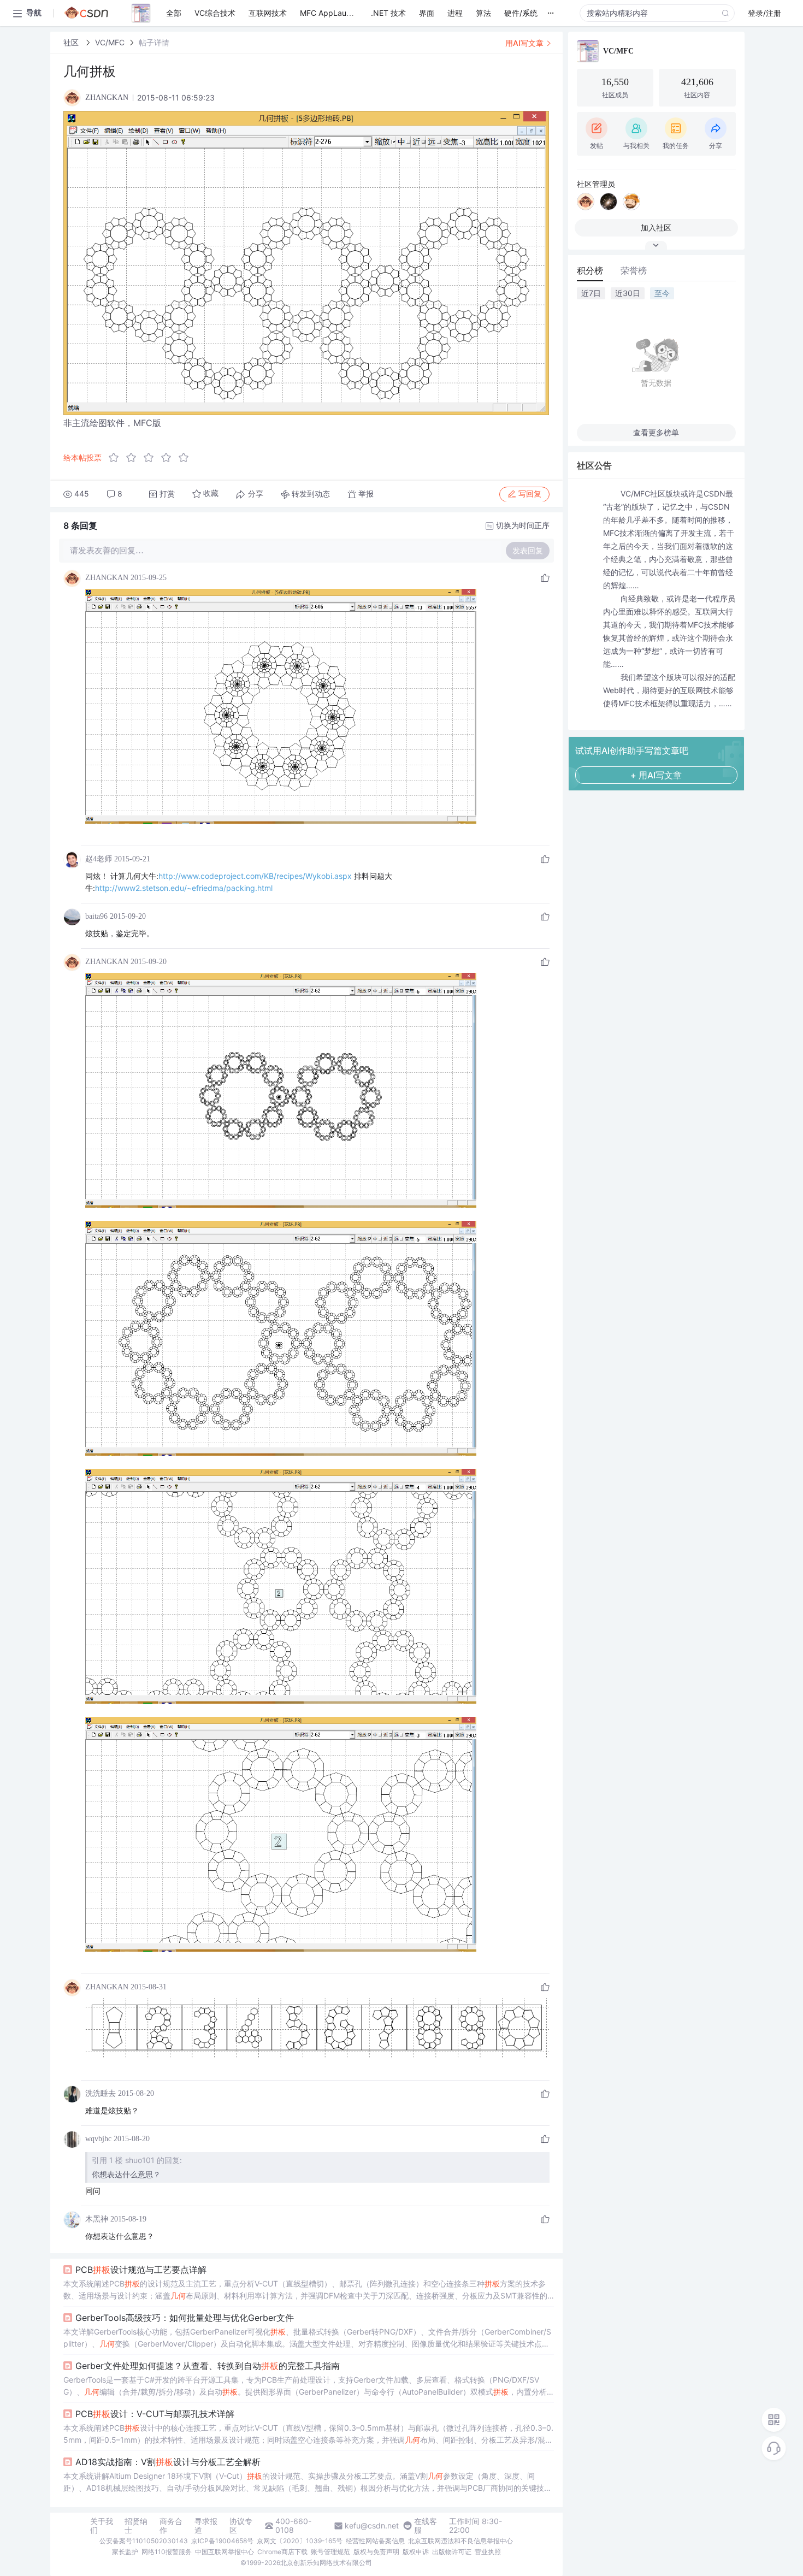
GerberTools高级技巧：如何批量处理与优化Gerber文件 (185, 2318)
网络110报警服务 (167, 2552)
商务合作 (171, 2526)
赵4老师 (99, 859)
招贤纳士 (136, 2526)
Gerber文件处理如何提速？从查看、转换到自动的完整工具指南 (208, 2366)
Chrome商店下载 (282, 2552)
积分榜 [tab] (590, 270)
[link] (72, 42)
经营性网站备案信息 (375, 2541)
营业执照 (488, 2552)
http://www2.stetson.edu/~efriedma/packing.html (184, 888)
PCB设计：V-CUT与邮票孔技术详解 (155, 2414)
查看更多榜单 (656, 432)
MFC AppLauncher (333, 13)
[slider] (152, 458)
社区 (72, 42)
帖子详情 (154, 42)
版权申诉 (416, 2552)
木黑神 (97, 2219)
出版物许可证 (452, 2552)
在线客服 (426, 2526)
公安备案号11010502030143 (144, 2541)
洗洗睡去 (101, 2093)
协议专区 (241, 2526)
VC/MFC (110, 42)
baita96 (96, 916)
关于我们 (102, 2526)
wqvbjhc (98, 2139)
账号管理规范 (330, 2552)
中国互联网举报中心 (225, 2552)
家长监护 (125, 2552)
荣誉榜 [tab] (634, 270)
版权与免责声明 (376, 2552)
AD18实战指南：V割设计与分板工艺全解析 (168, 2462)
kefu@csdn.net (372, 2526)
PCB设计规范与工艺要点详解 (141, 2270)
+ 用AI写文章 (656, 775)
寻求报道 (206, 2526)
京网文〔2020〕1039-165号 (300, 2541)
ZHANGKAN (107, 578)
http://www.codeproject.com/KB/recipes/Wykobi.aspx (255, 876)
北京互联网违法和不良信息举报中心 (460, 2541)
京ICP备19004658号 (222, 2541)
